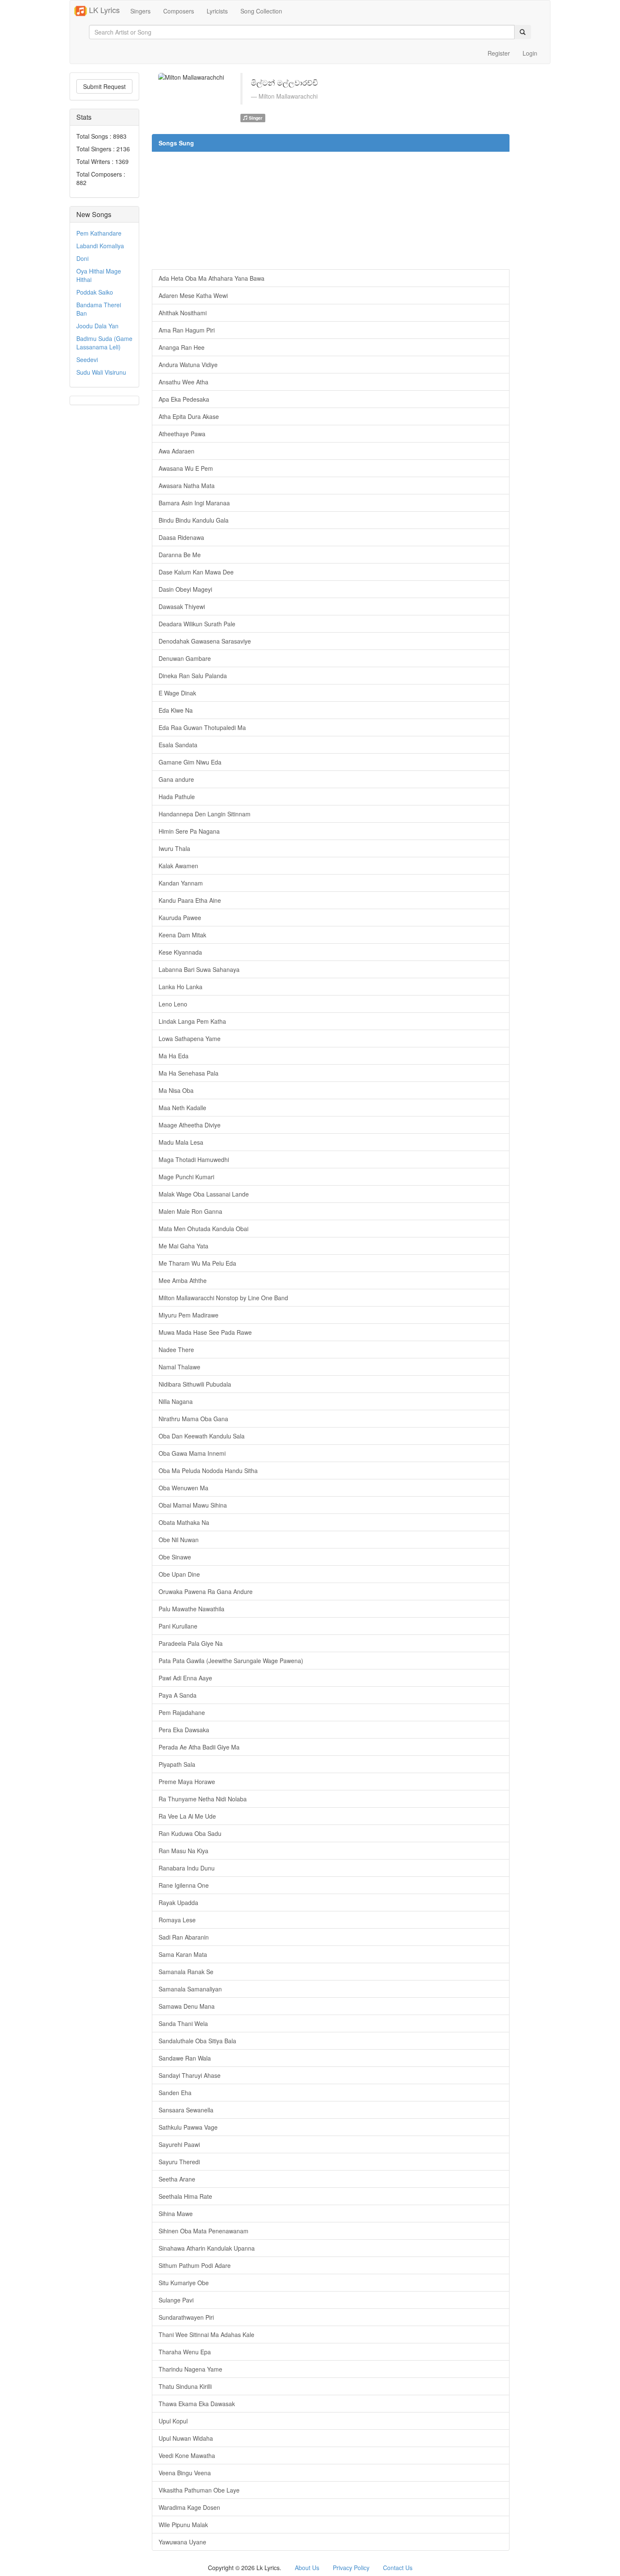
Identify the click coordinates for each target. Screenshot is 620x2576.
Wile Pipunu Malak (183, 2525)
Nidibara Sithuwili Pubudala (195, 1384)
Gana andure (176, 779)
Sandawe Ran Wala (185, 2058)
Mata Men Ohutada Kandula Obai (204, 1229)
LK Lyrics (103, 10)
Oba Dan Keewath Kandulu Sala (202, 1436)
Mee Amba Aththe (183, 1280)
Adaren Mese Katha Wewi (193, 295)
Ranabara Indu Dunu (187, 1868)
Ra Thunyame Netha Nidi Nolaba (203, 1799)
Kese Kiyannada (180, 952)
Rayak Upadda (178, 1902)
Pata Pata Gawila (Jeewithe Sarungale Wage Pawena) (231, 1661)
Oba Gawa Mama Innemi (192, 1453)
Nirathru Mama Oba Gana (193, 1419)
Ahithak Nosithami (183, 313)
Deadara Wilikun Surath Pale (197, 624)
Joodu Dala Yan (97, 326)
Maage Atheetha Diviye (190, 1125)
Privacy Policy (351, 2568)
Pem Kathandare (99, 233)
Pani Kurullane (178, 1626)
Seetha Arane (177, 2179)
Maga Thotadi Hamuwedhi (194, 1159)
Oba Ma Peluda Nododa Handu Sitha (208, 1470)
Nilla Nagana (176, 1401)
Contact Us (398, 2568)
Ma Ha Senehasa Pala (189, 1073)
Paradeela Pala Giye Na (191, 1643)
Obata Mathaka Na (184, 1522)
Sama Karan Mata (183, 1954)
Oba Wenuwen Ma (183, 1488)
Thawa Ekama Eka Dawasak (197, 2404)
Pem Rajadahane (182, 1712)
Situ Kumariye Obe (184, 2283)
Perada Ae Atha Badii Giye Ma (199, 1747)
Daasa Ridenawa (181, 537)
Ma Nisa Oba (176, 1090)
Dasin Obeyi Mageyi (185, 589)
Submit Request (104, 86)
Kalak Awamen (178, 866)
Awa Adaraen (177, 451)
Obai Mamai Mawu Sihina (193, 1505)
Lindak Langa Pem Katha (192, 1021)
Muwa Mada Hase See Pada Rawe (205, 1332)
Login (530, 53)
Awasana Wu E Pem (186, 468)
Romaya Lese (177, 1920)
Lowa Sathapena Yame (190, 1038)
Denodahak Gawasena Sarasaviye (205, 641)
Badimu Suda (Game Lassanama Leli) (104, 343)
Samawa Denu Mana (187, 2006)
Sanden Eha (175, 2093)
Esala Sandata (178, 745)
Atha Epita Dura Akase (189, 416)
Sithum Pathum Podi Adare (195, 2265)
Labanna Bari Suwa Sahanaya (199, 969)
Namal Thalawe (179, 1367)
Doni (82, 258)
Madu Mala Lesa (181, 1142)
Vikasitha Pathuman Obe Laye (199, 2490)
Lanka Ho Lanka (181, 987)
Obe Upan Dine (179, 1574)
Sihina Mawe (176, 2214)
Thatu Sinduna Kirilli (185, 2386)
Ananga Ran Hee (182, 347)
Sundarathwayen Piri (186, 2317)
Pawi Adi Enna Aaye (185, 1678)
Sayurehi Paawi (179, 2144)
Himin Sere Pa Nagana (189, 831)
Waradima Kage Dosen (189, 2507)
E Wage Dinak (177, 693)
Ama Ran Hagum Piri (187, 330)
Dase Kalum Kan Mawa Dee (196, 572)
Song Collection (261, 11)
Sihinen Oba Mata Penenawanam (204, 2231)
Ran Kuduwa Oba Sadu (190, 1833)
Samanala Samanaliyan (190, 1989)
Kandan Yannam (181, 883)
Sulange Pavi (176, 2300)
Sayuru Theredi (179, 2162)
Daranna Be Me (180, 555)
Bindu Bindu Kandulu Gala (194, 520)
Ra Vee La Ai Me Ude (187, 1816)
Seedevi (87, 360)
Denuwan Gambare (185, 658)
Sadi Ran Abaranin (184, 1937)
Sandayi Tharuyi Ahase (190, 2075)
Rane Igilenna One (184, 1885)
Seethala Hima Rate (185, 2196)
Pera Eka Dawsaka (184, 1730)
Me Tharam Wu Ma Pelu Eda (197, 1263)
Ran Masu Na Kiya (183, 1851)
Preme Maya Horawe (187, 1782)
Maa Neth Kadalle (182, 1108)
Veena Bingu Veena (185, 2473)
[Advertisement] (331, 210)
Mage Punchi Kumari (186, 1177)
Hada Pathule (177, 797)
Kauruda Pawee (180, 918)
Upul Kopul (173, 2421)
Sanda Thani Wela (183, 2023)
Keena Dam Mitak (182, 935)
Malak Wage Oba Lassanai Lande (204, 1194)
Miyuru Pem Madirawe (189, 1315)
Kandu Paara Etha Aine (190, 900)
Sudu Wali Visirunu (101, 372)
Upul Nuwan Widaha (186, 2438)
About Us (307, 2568)
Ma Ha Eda (174, 1056)
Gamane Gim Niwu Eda (190, 762)
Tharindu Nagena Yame (190, 2369)
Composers (179, 11)
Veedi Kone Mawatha (187, 2455)
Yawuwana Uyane (182, 2542)
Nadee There (176, 1350)
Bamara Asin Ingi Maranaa (194, 503)
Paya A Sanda (178, 1695)
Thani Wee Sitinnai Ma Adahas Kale (206, 2334)
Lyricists (217, 11)
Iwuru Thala (174, 848)
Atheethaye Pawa (182, 434)
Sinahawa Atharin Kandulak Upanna (207, 2248)
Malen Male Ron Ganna (190, 1211)
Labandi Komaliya (100, 246)
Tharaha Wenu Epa (185, 2352)
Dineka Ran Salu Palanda (193, 676)
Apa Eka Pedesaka (184, 399)
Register (499, 53)
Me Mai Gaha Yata (183, 1246)
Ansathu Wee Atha (183, 382)
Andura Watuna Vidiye (188, 365)
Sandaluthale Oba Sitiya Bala (197, 2041)
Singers (140, 11)
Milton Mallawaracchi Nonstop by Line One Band (223, 1298)
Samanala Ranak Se (186, 1972)
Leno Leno (173, 1004)
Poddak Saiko (95, 292)
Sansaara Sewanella (186, 2110)
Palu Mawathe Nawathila (191, 1609)
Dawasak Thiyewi (182, 606)
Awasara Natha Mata (187, 486)
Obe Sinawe (175, 1557)
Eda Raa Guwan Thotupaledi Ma (202, 727)
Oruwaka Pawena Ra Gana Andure (206, 1591)
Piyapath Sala (177, 1764)
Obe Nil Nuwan (179, 1540)
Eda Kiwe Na (176, 710)
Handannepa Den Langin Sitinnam (205, 814)
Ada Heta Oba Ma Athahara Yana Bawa (212, 278)
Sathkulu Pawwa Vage (188, 2127)
